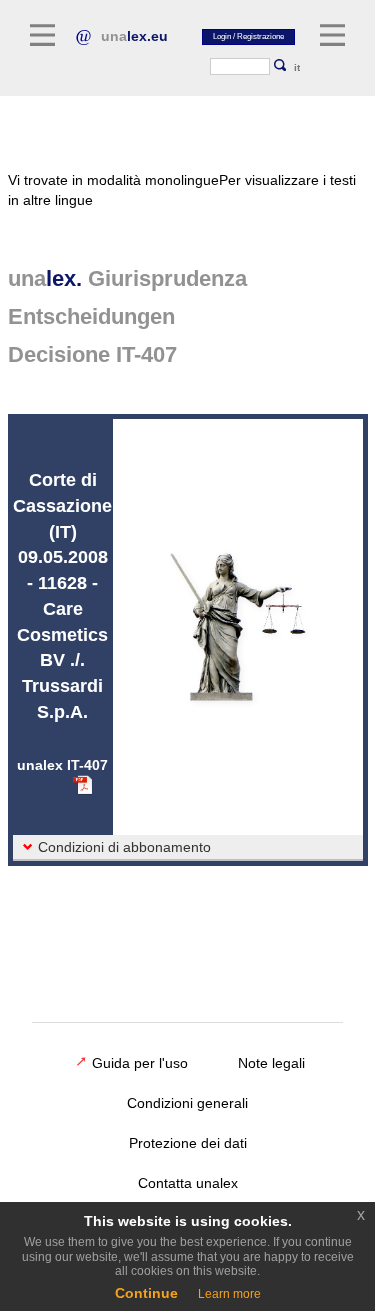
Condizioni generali (187, 1103)
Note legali (271, 1063)
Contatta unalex (188, 1183)
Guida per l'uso (140, 1063)
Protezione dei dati (188, 1143)
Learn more (229, 1294)
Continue (146, 1293)
